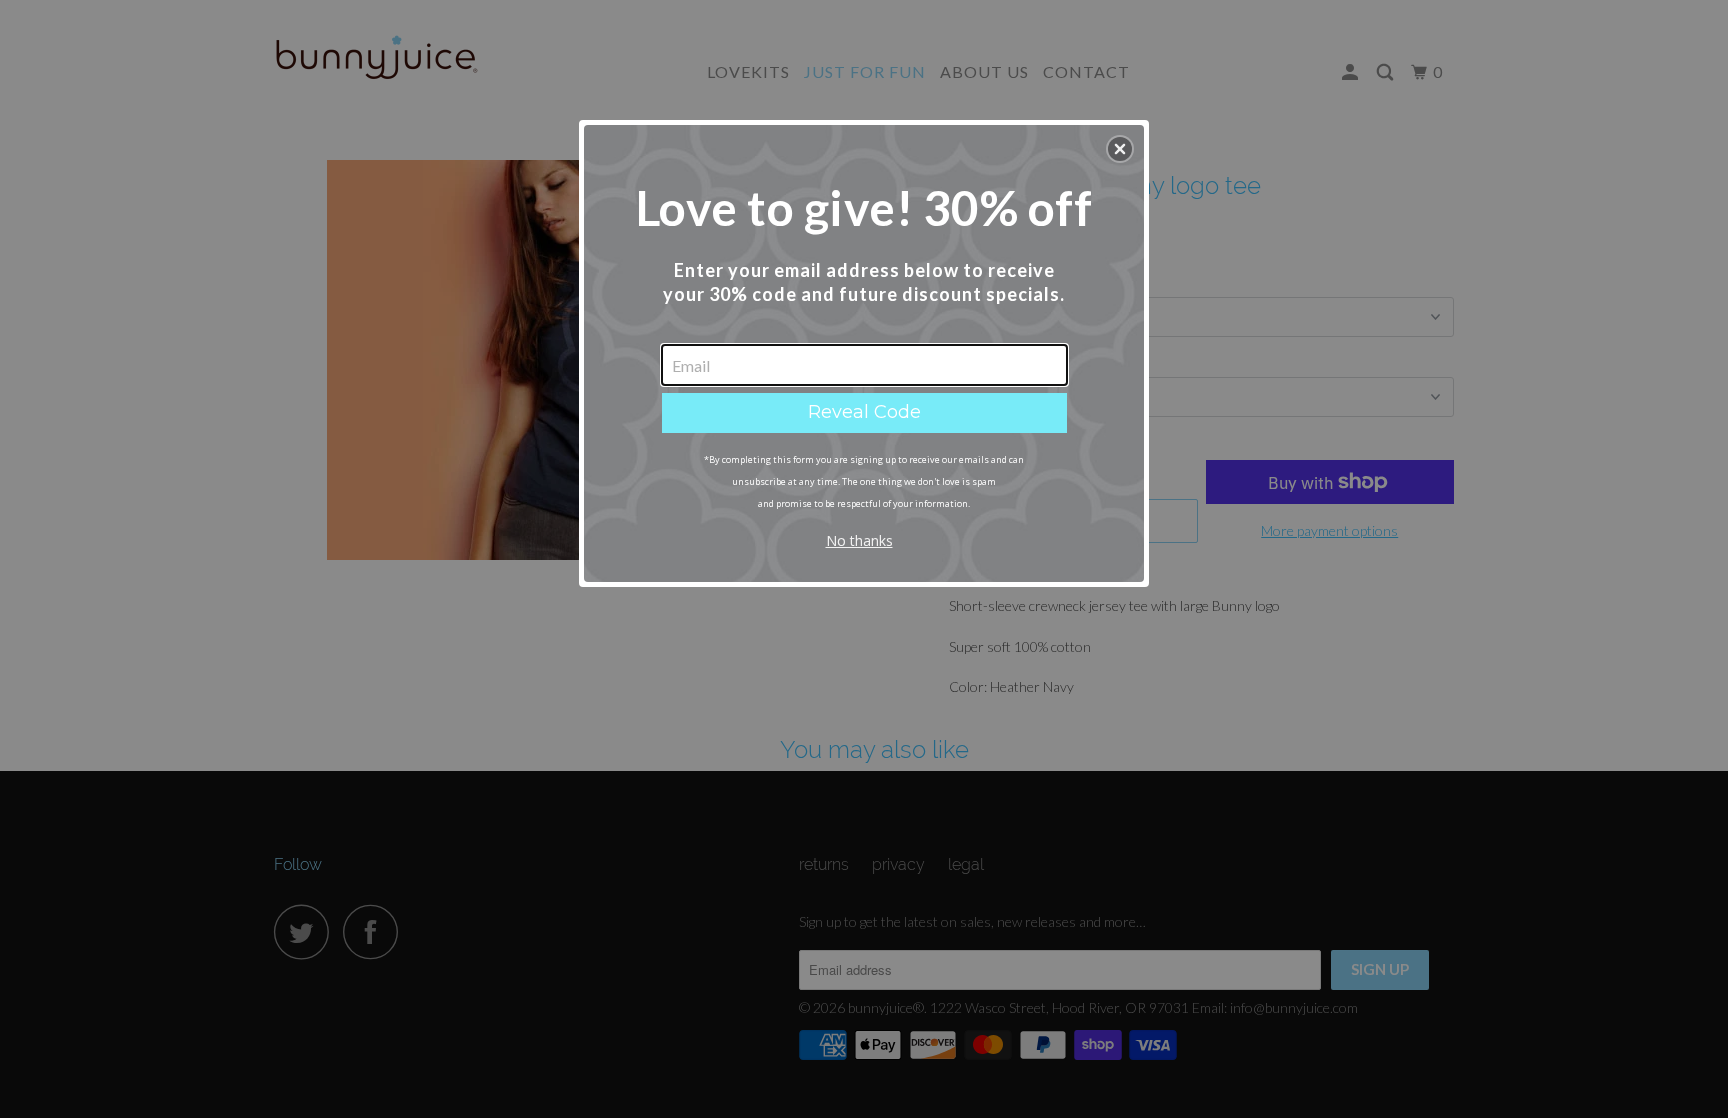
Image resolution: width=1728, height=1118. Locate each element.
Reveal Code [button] (864, 412)
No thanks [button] (859, 540)
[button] (1120, 149)
